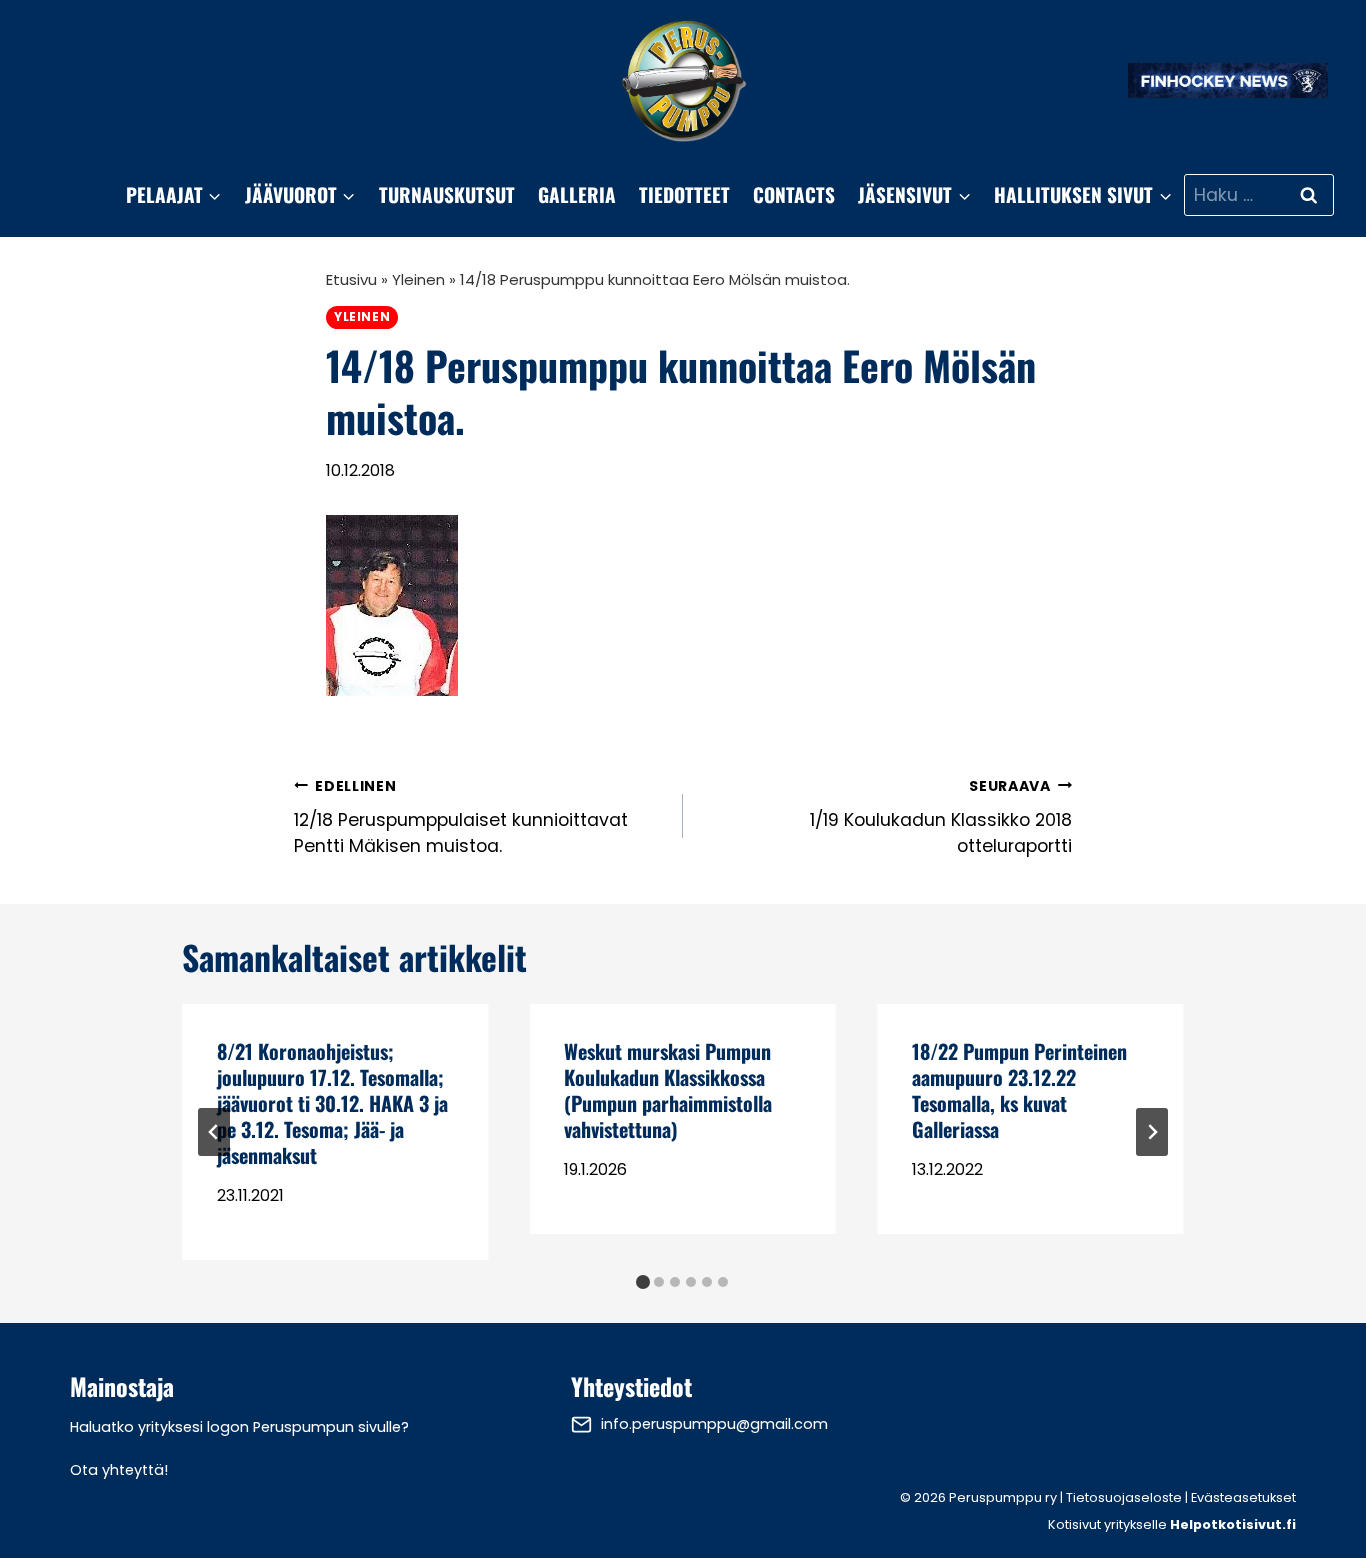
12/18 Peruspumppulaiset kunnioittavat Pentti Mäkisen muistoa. (461, 817)
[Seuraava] (1152, 1132)
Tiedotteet (684, 194)
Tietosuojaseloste (1124, 1497)
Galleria (577, 194)
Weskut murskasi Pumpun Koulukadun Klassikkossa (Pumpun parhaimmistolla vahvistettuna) (668, 1090)
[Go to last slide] (214, 1132)
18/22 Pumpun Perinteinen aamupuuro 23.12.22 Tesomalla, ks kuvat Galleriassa (1019, 1090)
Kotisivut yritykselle (1172, 1524)
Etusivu (351, 279)
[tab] (643, 1282)
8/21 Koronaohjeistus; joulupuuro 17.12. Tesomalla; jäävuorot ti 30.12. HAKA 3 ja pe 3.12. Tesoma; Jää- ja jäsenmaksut (332, 1103)
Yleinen (418, 279)
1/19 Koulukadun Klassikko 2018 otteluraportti (941, 817)
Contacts (794, 194)
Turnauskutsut (447, 194)
